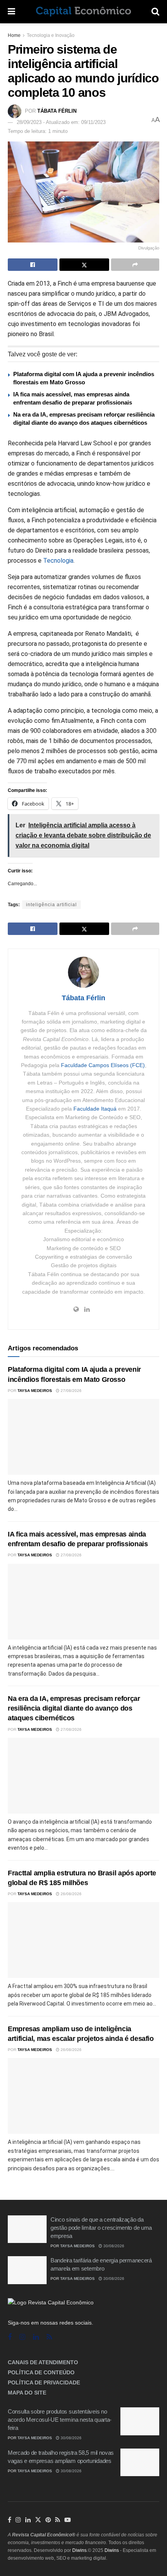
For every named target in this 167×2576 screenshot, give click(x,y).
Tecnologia (58, 561)
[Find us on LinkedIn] (28, 2520)
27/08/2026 (70, 1391)
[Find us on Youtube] (68, 2520)
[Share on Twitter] (84, 265)
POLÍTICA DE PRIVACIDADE (44, 2382)
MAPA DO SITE (27, 2393)
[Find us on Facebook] (10, 2337)
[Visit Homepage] (83, 12)
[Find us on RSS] (49, 2337)
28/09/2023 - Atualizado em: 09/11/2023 (61, 122)
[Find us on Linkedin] (36, 2337)
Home (14, 35)
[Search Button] (155, 12)
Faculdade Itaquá (95, 1109)
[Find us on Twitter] (38, 2520)
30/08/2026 (113, 2246)
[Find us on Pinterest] (48, 2520)
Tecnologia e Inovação (51, 35)
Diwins (79, 2550)
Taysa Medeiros (35, 1391)
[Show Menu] (11, 12)
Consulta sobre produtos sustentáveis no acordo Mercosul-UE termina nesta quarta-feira (60, 2420)
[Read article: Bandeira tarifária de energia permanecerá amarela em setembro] (27, 2270)
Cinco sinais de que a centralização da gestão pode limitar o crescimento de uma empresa (101, 2228)
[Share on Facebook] (33, 265)
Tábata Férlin (57, 111)
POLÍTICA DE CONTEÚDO (41, 2372)
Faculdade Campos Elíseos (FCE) (103, 1065)
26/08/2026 (70, 1894)
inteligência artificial (51, 905)
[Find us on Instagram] (22, 2337)
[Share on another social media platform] (135, 265)
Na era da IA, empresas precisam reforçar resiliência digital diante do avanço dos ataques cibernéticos (74, 1708)
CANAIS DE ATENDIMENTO (43, 2362)
